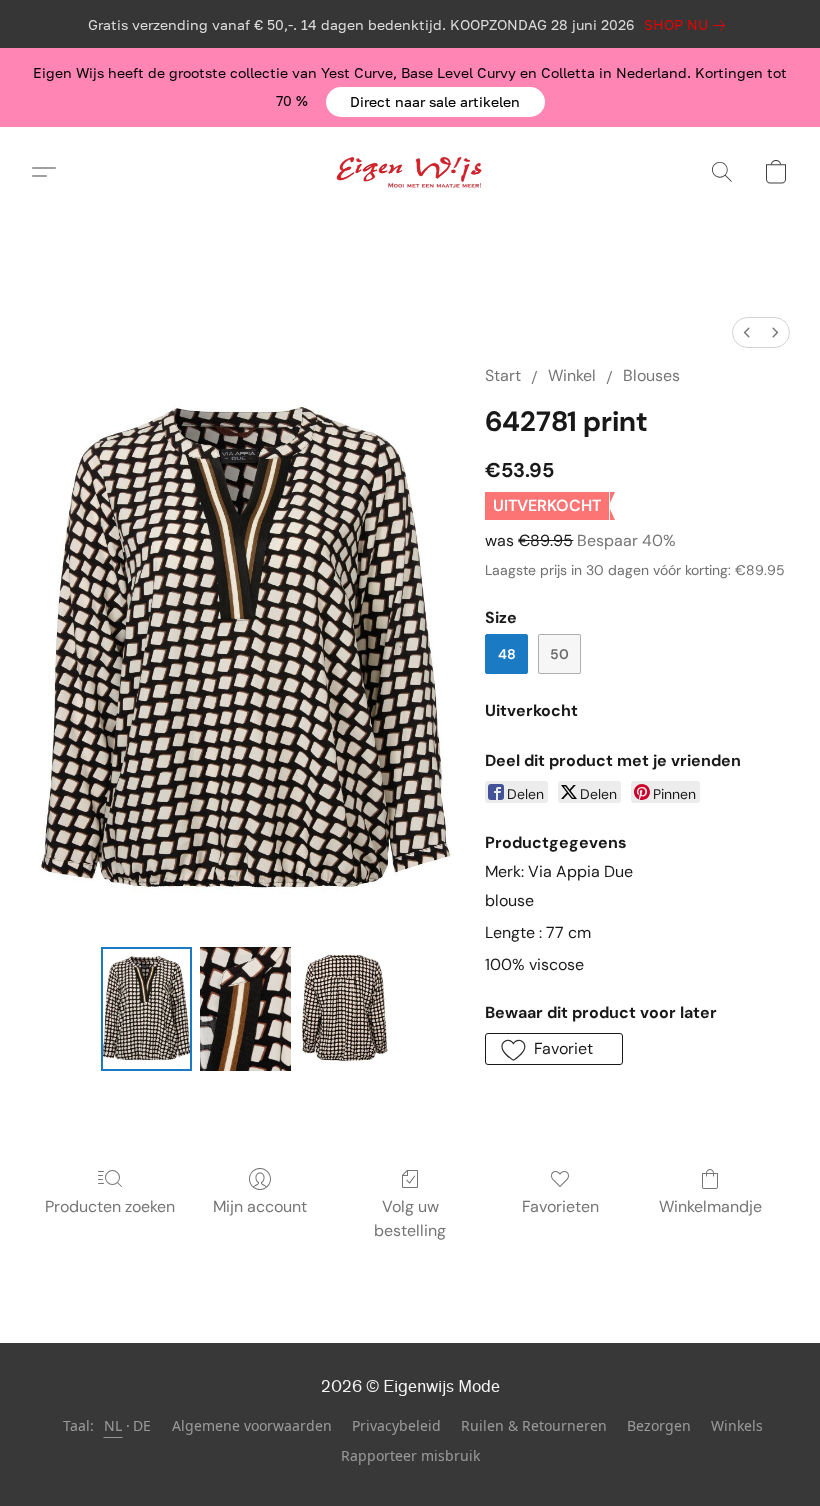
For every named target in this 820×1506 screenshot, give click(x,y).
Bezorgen (659, 1425)
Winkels (737, 1425)
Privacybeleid (396, 1425)
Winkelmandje (710, 1206)
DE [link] (142, 1425)
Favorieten (560, 1206)
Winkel (572, 375)
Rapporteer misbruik (410, 1455)
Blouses (651, 375)
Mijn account (260, 1206)
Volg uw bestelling (410, 1218)
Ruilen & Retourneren (534, 1425)
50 (559, 654)
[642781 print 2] (344, 1009)
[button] (435, 102)
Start (503, 375)
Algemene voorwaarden (252, 1425)
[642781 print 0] (146, 1009)
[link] (688, 25)
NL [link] (113, 1425)
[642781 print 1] (245, 1009)
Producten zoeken (110, 1206)
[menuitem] (747, 332)
